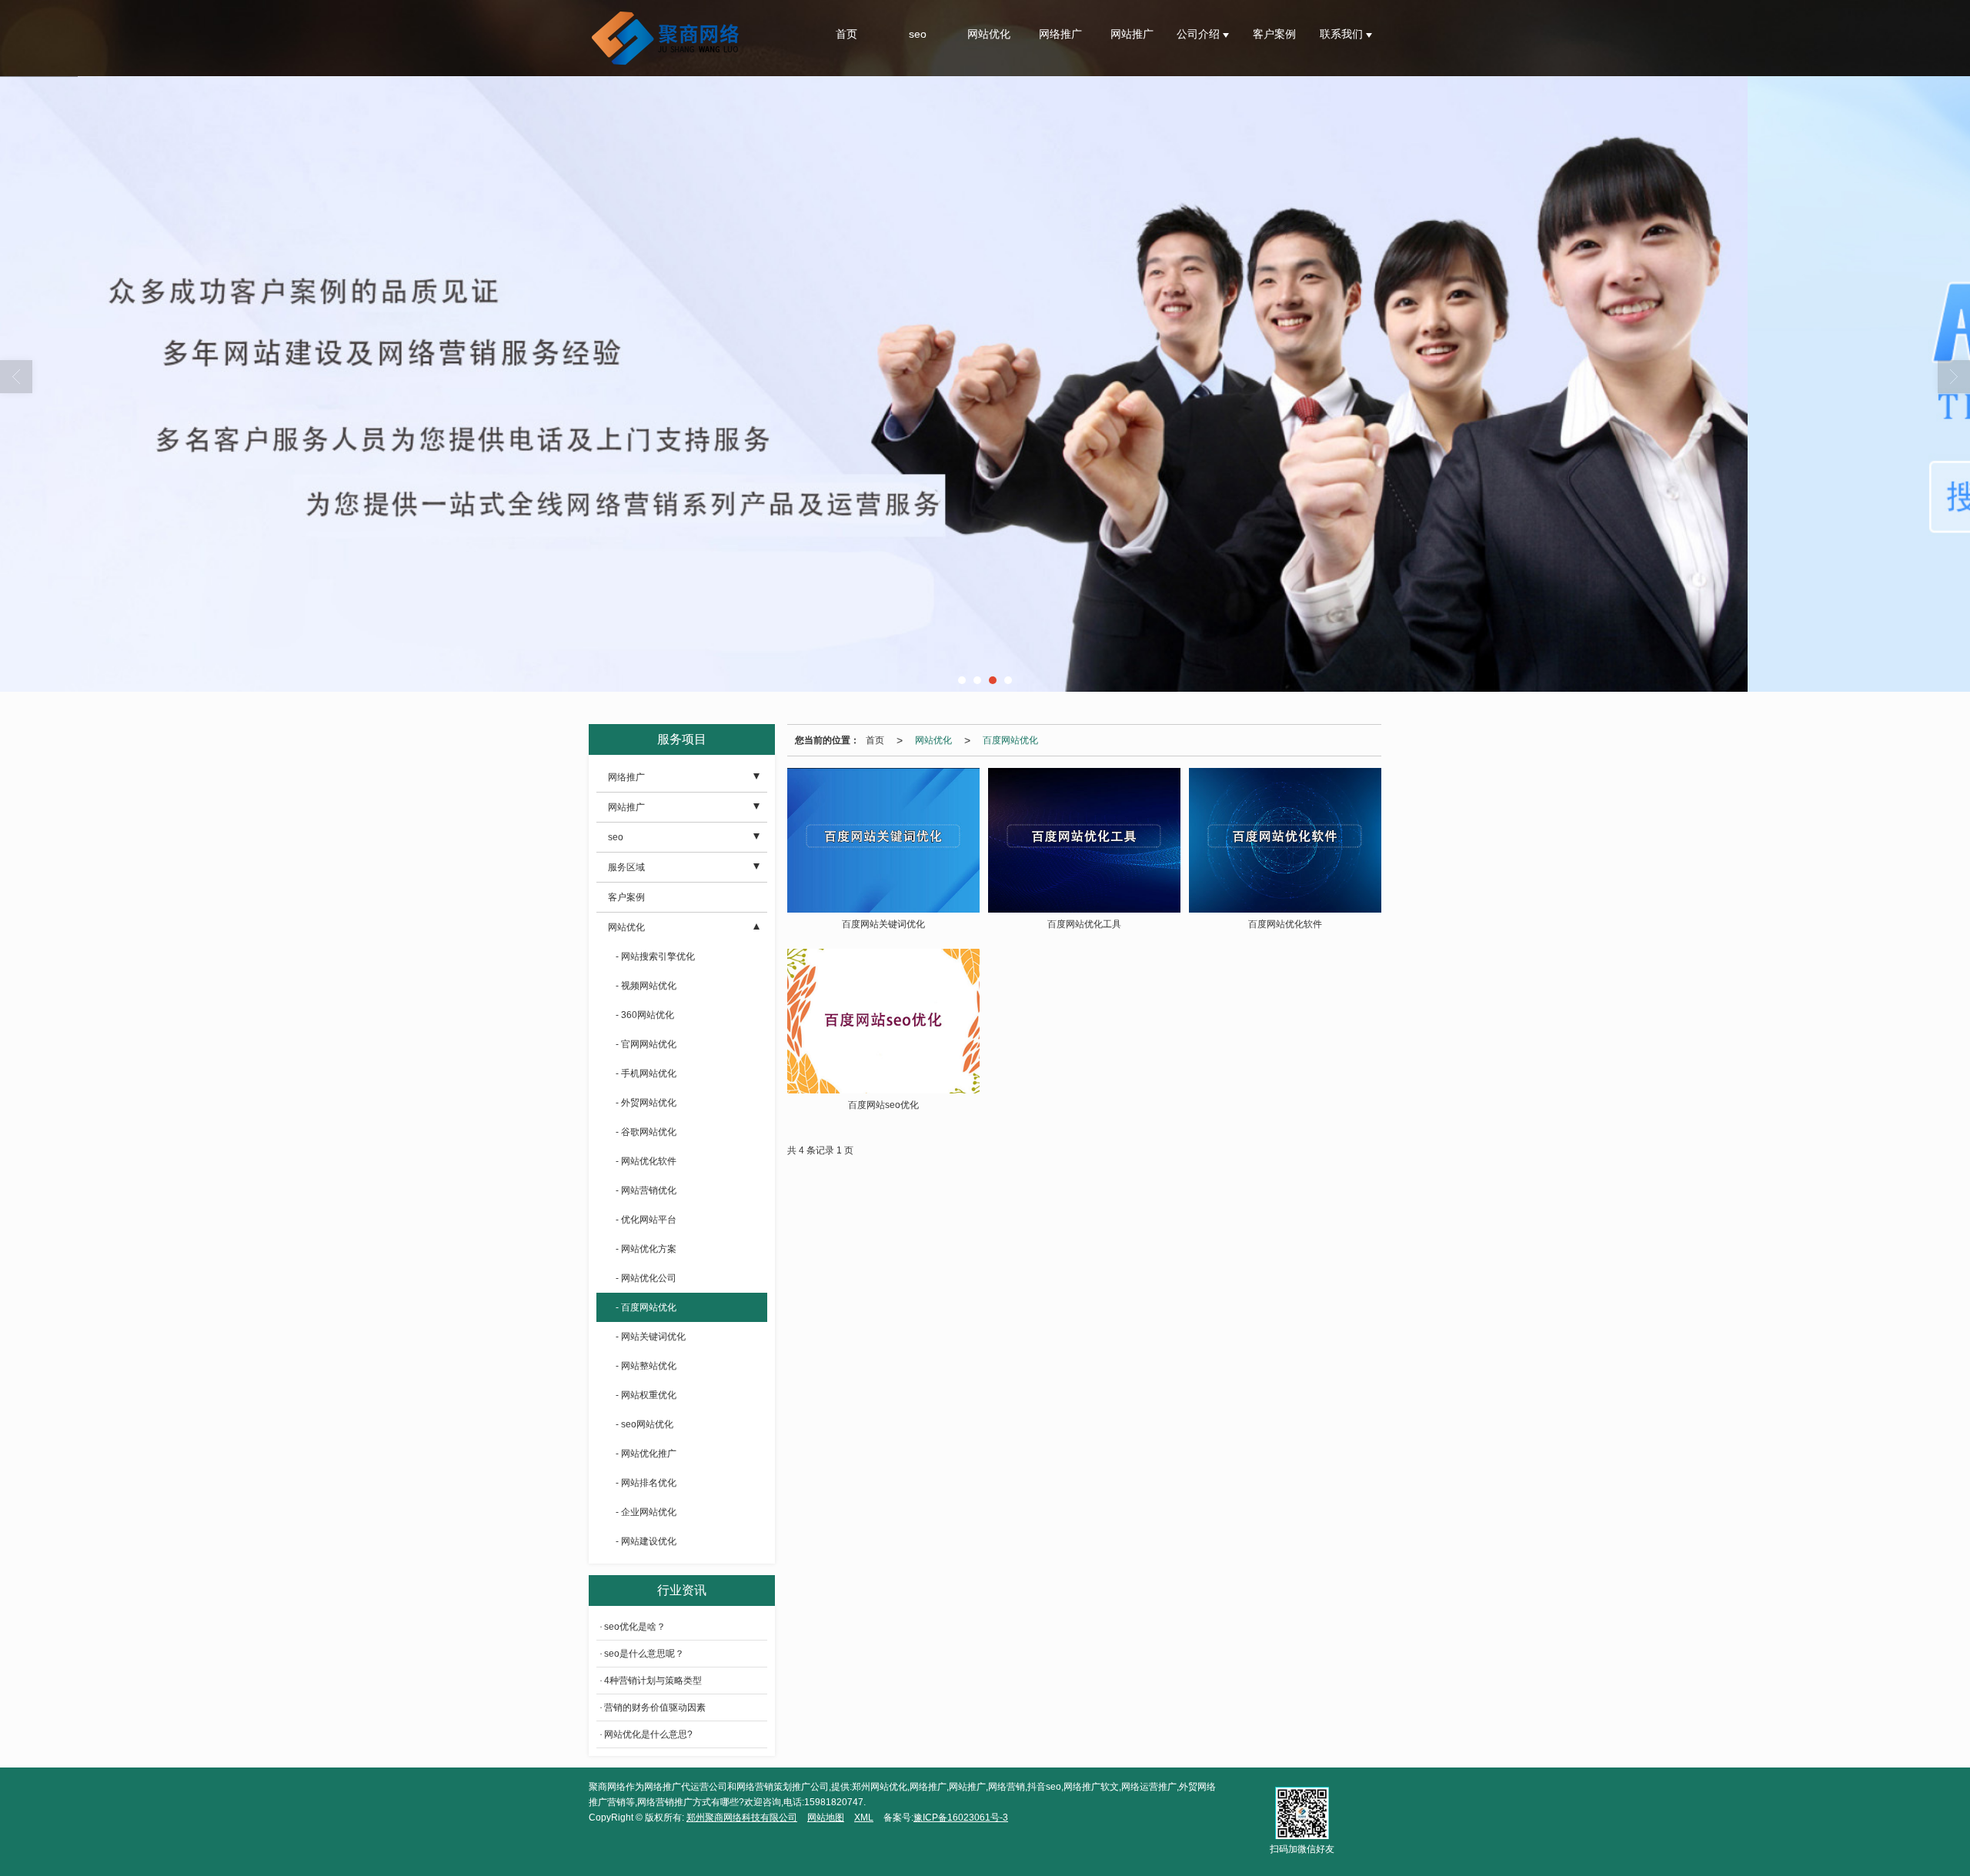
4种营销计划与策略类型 (653, 1681)
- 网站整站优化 (646, 1366)
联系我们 (1343, 34)
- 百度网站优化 (646, 1307)
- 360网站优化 (645, 1015)
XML (864, 1818)
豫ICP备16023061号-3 (961, 1818)
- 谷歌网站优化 (646, 1132)
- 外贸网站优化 (646, 1103)
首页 (846, 34)
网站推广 (1132, 34)
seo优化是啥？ (635, 1627)
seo (918, 34)
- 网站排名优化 (646, 1483)
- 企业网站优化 (646, 1512)
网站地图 (826, 1818)
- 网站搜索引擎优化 (655, 956)
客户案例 (1274, 34)
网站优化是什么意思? (648, 1734)
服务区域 (626, 867)
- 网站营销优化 (646, 1190)
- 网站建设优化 (646, 1541)
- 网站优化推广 (646, 1454)
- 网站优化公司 (646, 1278)
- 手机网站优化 (646, 1073)
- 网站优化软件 (646, 1161)
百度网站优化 (1010, 740)
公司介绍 (1200, 34)
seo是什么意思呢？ (644, 1654)
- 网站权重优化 (646, 1395)
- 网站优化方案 (646, 1249)
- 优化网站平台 (646, 1220)
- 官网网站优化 (646, 1044)
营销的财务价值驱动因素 (655, 1707)
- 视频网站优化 (646, 986)
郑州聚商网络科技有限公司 (742, 1818)
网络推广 (1060, 34)
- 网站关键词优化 (651, 1337)
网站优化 (989, 34)
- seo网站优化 (644, 1424)
